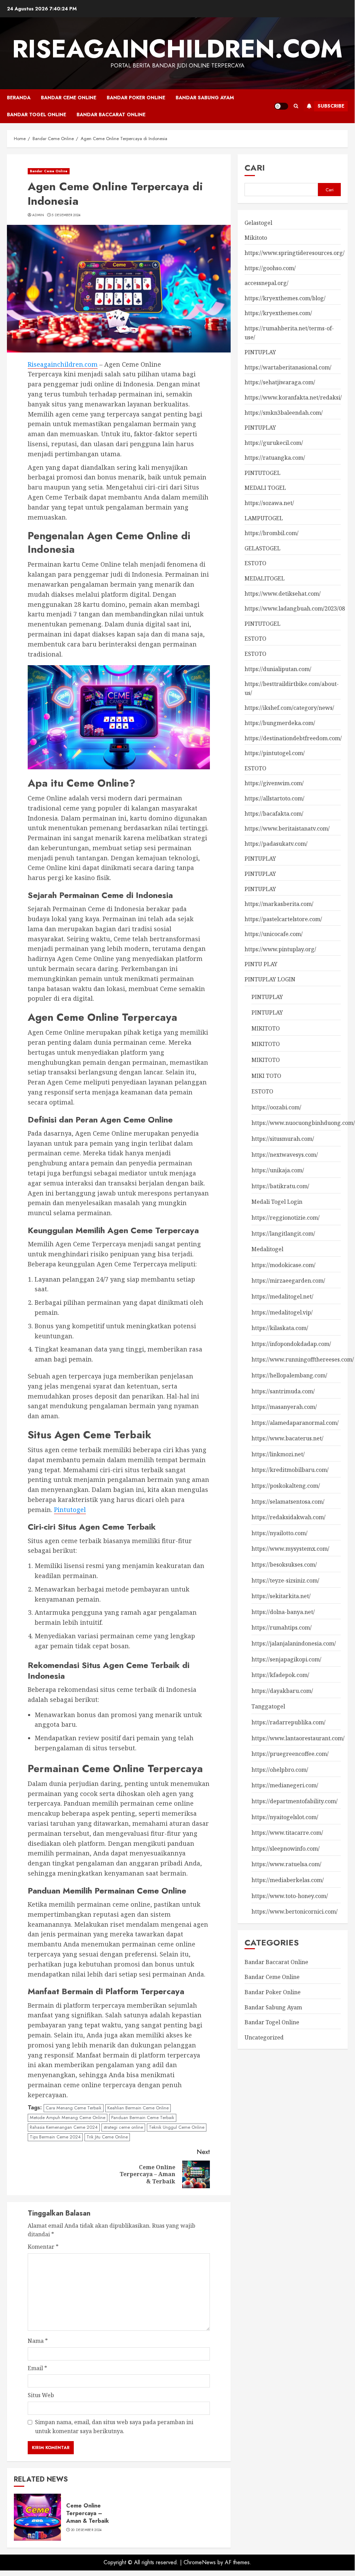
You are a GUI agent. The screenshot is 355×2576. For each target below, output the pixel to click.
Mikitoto (256, 238)
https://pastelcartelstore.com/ (283, 919)
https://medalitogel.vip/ (282, 1312)
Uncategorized (264, 2037)
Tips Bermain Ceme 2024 (55, 2137)
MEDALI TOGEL (265, 488)
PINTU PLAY (261, 964)
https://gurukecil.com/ (274, 443)
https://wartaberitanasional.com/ (288, 367)
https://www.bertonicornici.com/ (295, 1912)
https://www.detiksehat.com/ (283, 594)
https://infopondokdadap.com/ (291, 1344)
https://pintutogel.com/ (275, 753)
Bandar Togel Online (37, 114)
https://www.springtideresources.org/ (295, 253)
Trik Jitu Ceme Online (107, 2137)
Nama (38, 2341)
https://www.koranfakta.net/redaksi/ (293, 397)
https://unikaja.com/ (278, 1170)
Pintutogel (70, 1510)
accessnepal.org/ (267, 283)
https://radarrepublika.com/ (289, 1722)
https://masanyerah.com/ (284, 1407)
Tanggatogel (268, 1706)
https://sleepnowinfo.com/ (286, 1849)
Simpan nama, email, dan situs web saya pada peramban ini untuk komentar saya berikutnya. (114, 2427)
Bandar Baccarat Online (111, 114)
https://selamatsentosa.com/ (288, 1502)
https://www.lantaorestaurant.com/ (298, 1738)
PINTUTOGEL (263, 473)
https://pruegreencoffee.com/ (290, 1754)
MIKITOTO (266, 1028)
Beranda (19, 98)
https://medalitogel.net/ (282, 1296)
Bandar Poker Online (136, 98)
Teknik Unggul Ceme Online (177, 2127)
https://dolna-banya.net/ (283, 1612)
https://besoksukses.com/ (284, 1565)
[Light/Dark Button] (281, 106)
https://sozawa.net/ (269, 503)
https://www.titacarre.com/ (287, 1833)
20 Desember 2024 (86, 2530)
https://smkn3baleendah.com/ (284, 413)
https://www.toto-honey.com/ (290, 1896)
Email (37, 2368)
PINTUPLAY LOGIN (270, 979)
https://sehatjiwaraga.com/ (280, 382)
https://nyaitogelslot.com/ (285, 1817)
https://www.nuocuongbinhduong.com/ (303, 1123)
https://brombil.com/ (272, 533)
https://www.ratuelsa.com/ (286, 1864)
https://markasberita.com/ (279, 904)
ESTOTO (255, 563)
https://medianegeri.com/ (285, 1785)
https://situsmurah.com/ (283, 1139)
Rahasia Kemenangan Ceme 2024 (64, 2127)
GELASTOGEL (263, 548)
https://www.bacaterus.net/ (287, 1438)
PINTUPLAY (260, 352)
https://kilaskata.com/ (280, 1328)
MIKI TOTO (266, 1076)
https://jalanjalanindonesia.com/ (294, 1643)
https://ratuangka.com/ (275, 458)
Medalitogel (267, 1249)
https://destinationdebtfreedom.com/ (293, 738)
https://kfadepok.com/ (280, 1675)
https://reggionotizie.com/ (286, 1218)
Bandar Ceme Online (69, 98)
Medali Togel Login (277, 1202)
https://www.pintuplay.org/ (280, 949)
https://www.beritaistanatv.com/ (287, 828)
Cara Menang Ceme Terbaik (74, 2108)
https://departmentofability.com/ (295, 1801)
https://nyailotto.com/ (279, 1533)
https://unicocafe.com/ (274, 934)
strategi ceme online (123, 2127)
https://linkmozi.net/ (278, 1454)
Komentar (43, 2247)
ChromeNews (200, 2562)
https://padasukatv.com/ (276, 844)
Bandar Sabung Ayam (205, 98)
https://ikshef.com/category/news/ (289, 708)
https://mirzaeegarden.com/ (288, 1281)
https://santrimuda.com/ (283, 1391)
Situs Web (41, 2395)
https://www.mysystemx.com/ (290, 1549)
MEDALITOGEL (265, 578)
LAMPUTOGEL (264, 518)
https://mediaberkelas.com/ (288, 1880)
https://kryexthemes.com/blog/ (285, 298)
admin (38, 215)
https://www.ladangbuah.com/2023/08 (295, 608)
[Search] (296, 106)
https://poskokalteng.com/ (286, 1486)
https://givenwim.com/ (274, 783)
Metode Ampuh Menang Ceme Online (68, 2117)
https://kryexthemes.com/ (278, 313)
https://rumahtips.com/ (282, 1628)
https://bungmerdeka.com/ (280, 723)
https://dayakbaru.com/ (282, 1691)
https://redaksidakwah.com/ (289, 1517)
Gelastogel (258, 223)
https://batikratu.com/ (280, 1186)
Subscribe (331, 106)
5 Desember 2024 (66, 215)
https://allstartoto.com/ (274, 798)
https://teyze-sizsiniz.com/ (285, 1580)
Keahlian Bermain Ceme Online (138, 2108)
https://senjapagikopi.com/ (286, 1659)
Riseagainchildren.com (177, 49)
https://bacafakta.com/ (274, 814)
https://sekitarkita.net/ (281, 1596)
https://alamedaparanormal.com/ (295, 1423)
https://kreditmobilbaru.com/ (290, 1470)
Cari (255, 168)
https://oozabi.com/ (276, 1107)
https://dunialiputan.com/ (278, 669)
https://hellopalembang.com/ (289, 1375)
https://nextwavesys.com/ (285, 1155)
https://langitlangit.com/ (283, 1234)
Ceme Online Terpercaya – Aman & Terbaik (87, 2513)
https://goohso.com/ (270, 268)
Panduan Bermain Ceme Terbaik (143, 2117)
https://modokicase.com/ (283, 1265)
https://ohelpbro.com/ (280, 1770)
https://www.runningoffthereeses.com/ (303, 1359)
